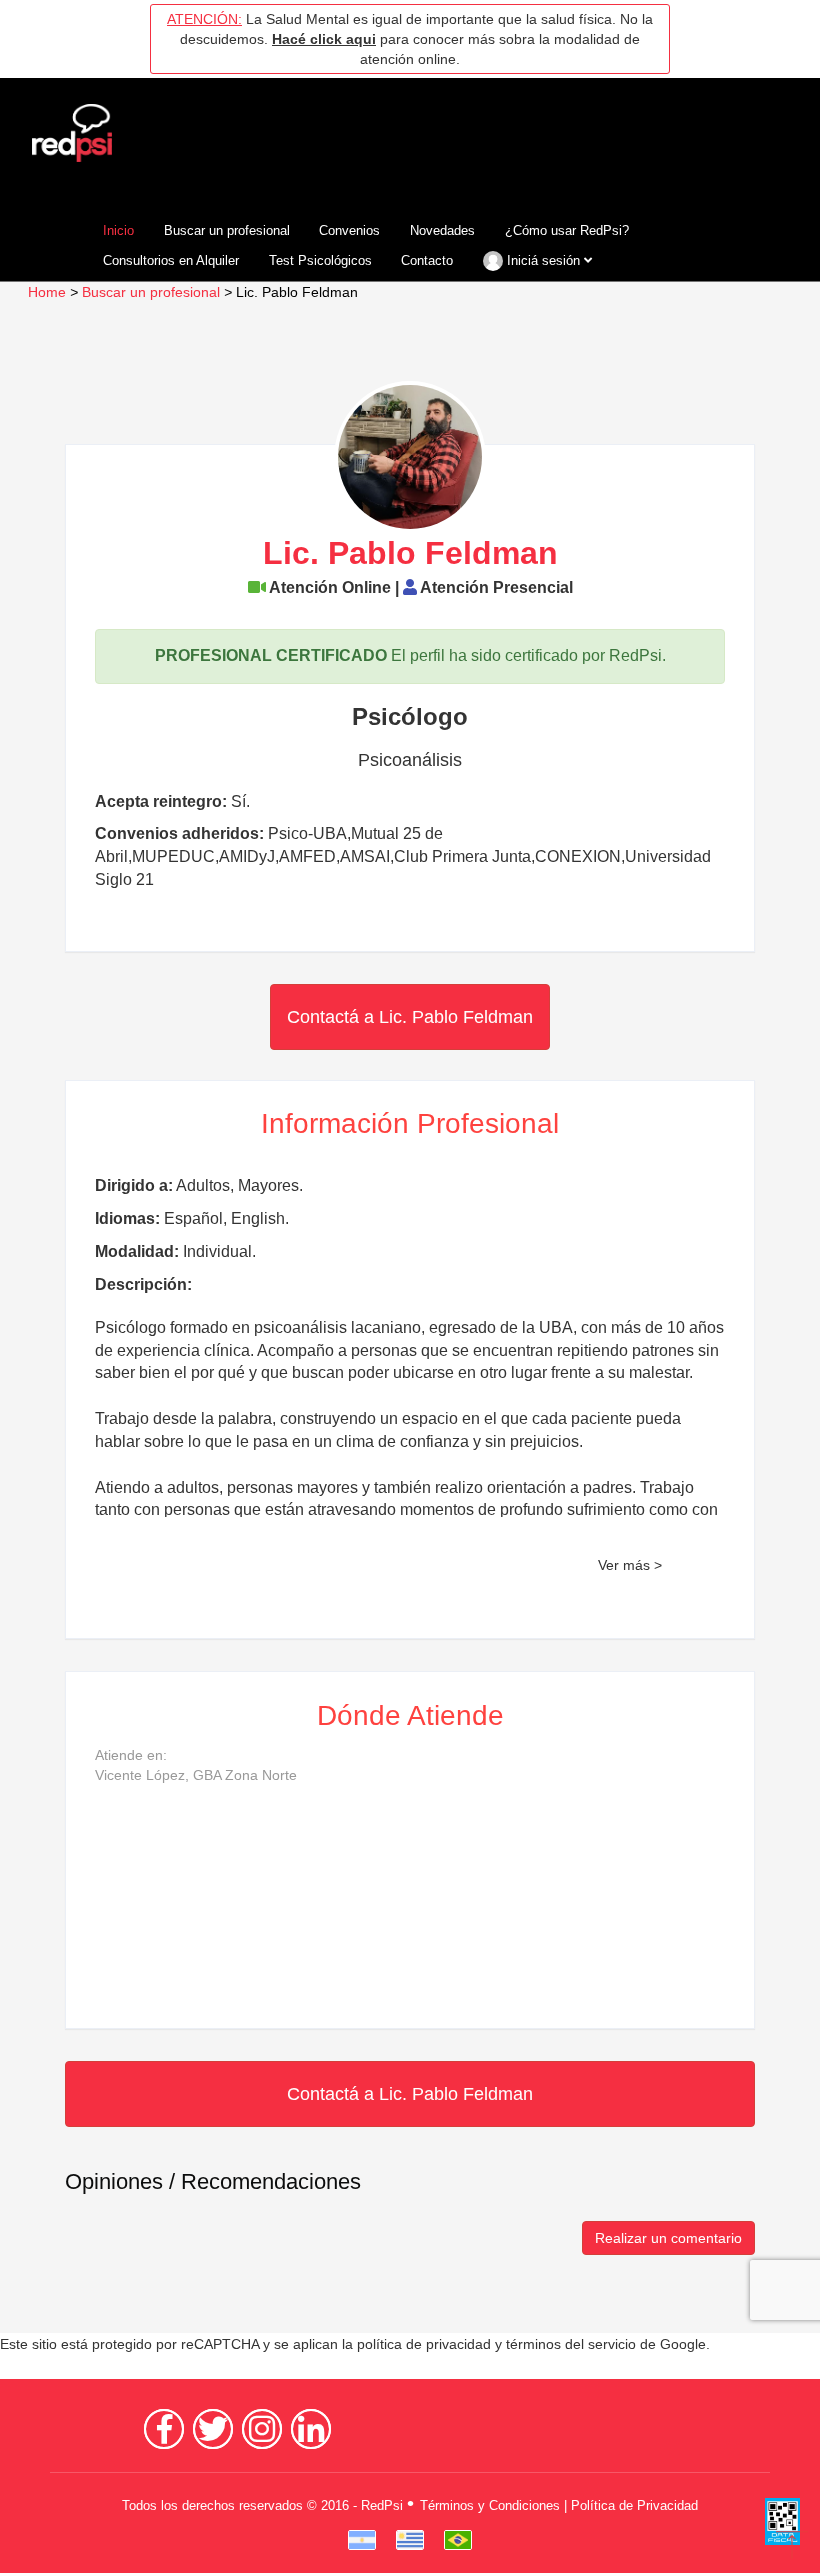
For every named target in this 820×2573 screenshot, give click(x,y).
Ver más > (630, 1565)
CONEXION (578, 856)
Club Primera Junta (462, 856)
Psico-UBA (307, 833)
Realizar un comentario (668, 2238)
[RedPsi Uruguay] (410, 2540)
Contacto (427, 260)
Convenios (349, 230)
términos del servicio (571, 2344)
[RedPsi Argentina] (362, 2540)
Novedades (442, 230)
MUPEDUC (173, 856)
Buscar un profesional (227, 230)
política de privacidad (424, 2344)
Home (47, 292)
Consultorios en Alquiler (171, 260)
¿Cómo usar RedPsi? (567, 230)
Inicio (118, 230)
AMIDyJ (247, 856)
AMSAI (365, 856)
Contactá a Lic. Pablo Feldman (410, 1017)
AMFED (307, 856)
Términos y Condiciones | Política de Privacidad (559, 2505)
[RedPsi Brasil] (458, 2540)
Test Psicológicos (320, 260)
